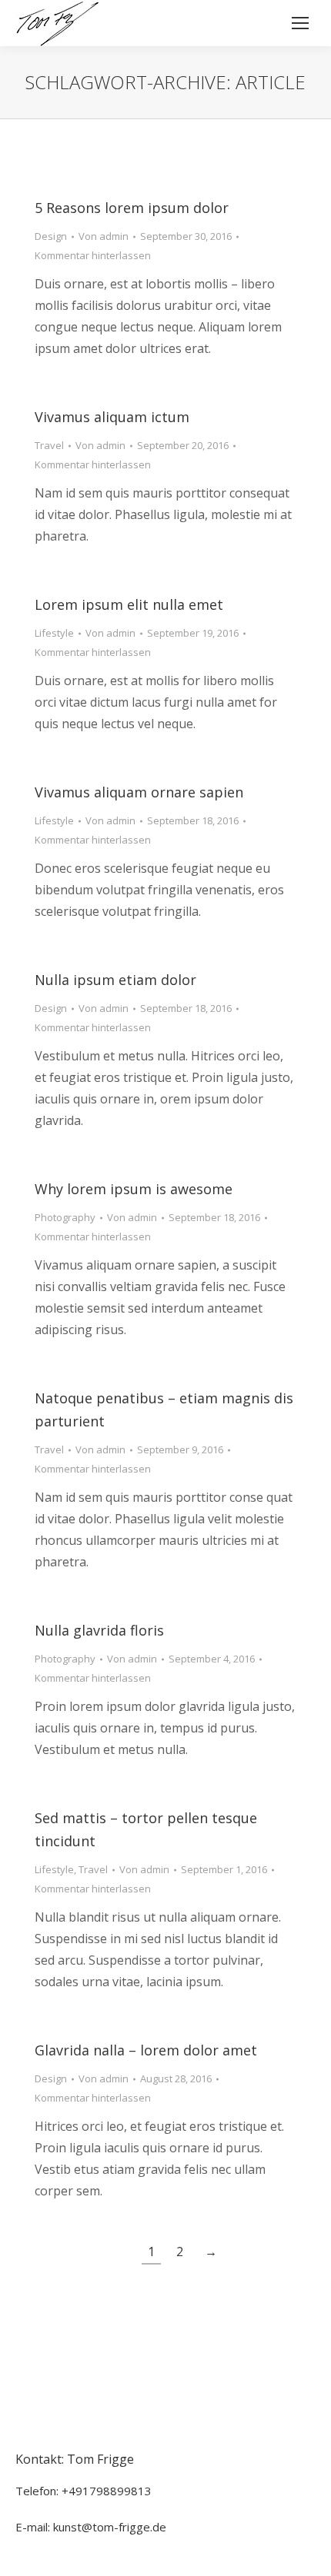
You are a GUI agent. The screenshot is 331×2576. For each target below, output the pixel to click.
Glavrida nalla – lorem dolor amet (146, 2050)
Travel (49, 445)
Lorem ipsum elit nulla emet (129, 604)
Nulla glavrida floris (99, 1630)
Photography (65, 1217)
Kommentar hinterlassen (93, 255)
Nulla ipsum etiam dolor (115, 980)
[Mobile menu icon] (300, 23)
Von (104, 236)
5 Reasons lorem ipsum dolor (132, 208)
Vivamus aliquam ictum (112, 417)
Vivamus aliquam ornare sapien (139, 792)
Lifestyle (54, 633)
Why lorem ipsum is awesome (134, 1189)
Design (51, 236)
